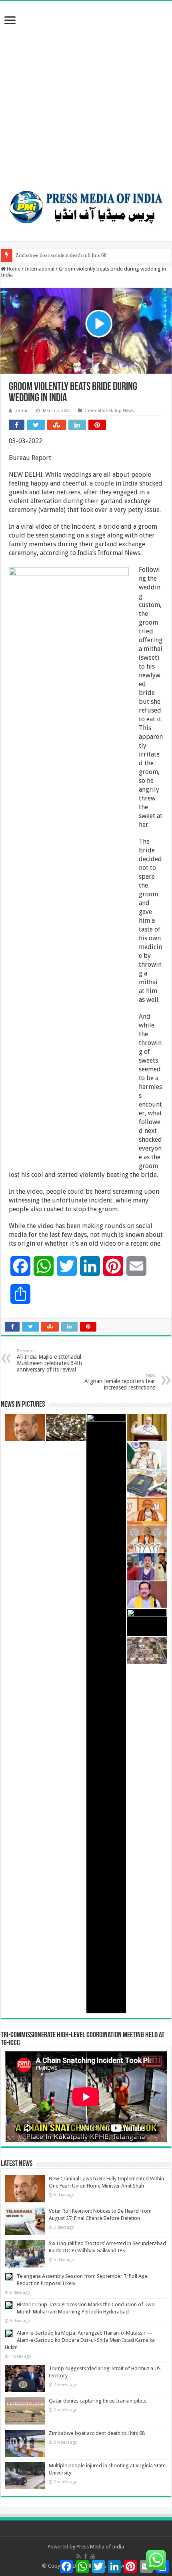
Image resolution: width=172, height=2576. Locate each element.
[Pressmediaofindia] (86, 205)
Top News (124, 411)
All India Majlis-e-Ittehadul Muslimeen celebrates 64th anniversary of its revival (49, 1361)
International (40, 269)
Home (13, 269)
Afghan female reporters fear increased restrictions (120, 1382)
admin (22, 411)
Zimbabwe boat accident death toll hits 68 (61, 255)
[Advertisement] (86, 91)
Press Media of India (100, 2547)
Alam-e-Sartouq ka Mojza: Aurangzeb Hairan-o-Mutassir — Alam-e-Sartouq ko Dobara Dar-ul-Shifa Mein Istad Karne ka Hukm (80, 2340)
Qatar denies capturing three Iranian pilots (98, 2401)
